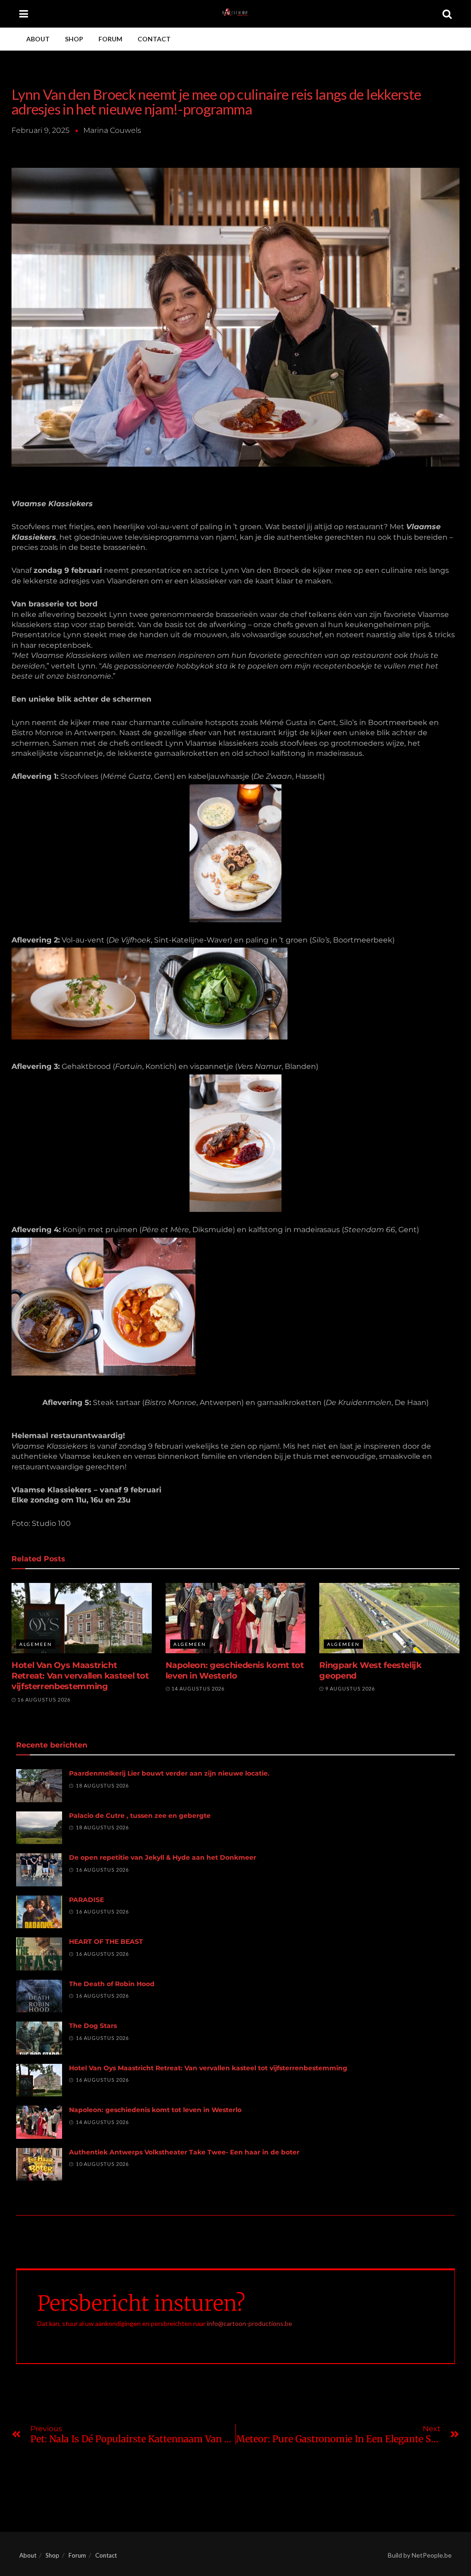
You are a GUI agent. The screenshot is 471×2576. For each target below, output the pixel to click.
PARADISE (86, 1900)
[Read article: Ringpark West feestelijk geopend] (389, 1618)
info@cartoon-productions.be (250, 2323)
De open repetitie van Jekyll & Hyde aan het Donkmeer (163, 1857)
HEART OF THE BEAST (106, 1942)
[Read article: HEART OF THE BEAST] (39, 1954)
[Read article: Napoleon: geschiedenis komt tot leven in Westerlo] (236, 1618)
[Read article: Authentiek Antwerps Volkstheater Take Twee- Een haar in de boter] (39, 2165)
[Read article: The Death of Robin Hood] (39, 1996)
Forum (110, 39)
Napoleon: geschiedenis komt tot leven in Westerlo (235, 1671)
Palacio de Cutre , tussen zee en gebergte (140, 1816)
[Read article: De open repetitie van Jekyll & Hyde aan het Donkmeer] (39, 1870)
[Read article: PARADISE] (39, 1912)
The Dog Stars (93, 2026)
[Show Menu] (24, 14)
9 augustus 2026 (349, 1688)
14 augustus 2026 (197, 1688)
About (38, 39)
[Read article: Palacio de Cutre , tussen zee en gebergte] (39, 1828)
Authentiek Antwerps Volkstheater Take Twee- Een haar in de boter (184, 2152)
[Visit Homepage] (235, 14)
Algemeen (36, 1644)
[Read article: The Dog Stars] (39, 2038)
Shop (74, 39)
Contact (154, 39)
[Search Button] (447, 14)
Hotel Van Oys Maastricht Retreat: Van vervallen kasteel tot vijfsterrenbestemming (80, 1676)
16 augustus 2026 (43, 1699)
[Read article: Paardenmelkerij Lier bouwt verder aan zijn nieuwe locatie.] (39, 1786)
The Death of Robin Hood (112, 1984)
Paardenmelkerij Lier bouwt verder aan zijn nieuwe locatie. (169, 1773)
